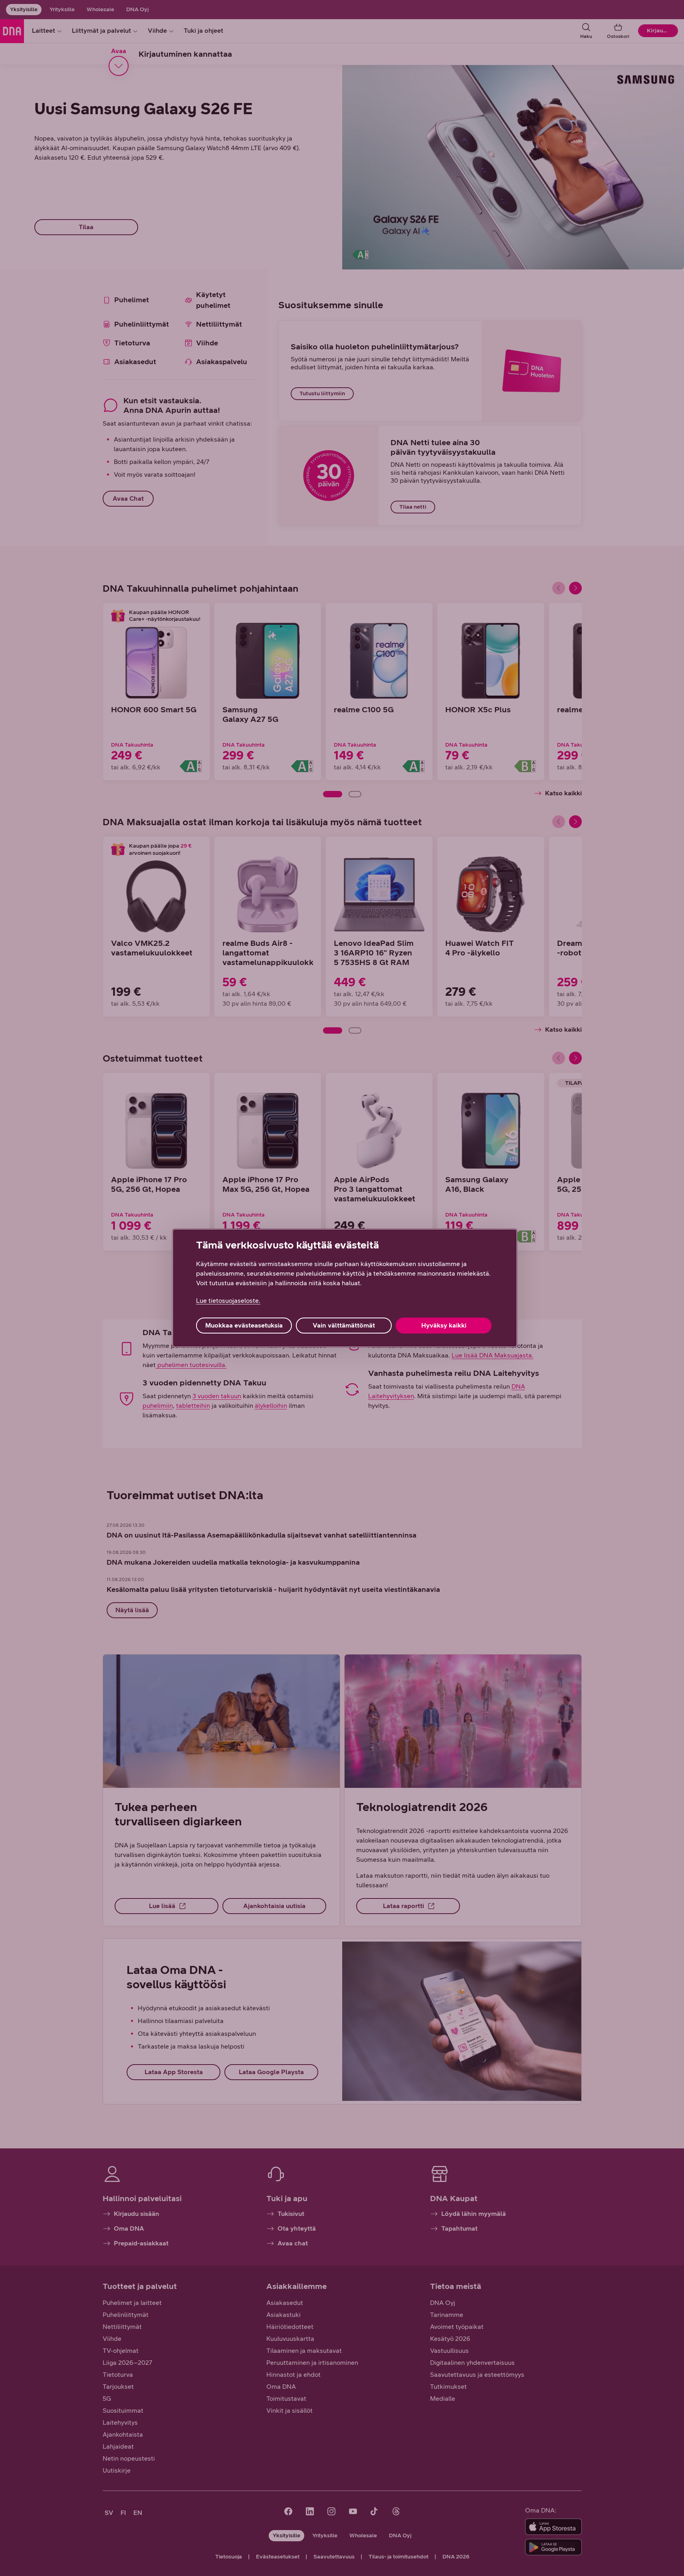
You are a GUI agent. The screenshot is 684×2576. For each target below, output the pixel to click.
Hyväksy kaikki (444, 1325)
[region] (345, 1288)
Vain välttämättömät (344, 1325)
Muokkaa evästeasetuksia (244, 1325)
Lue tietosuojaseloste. (228, 1301)
